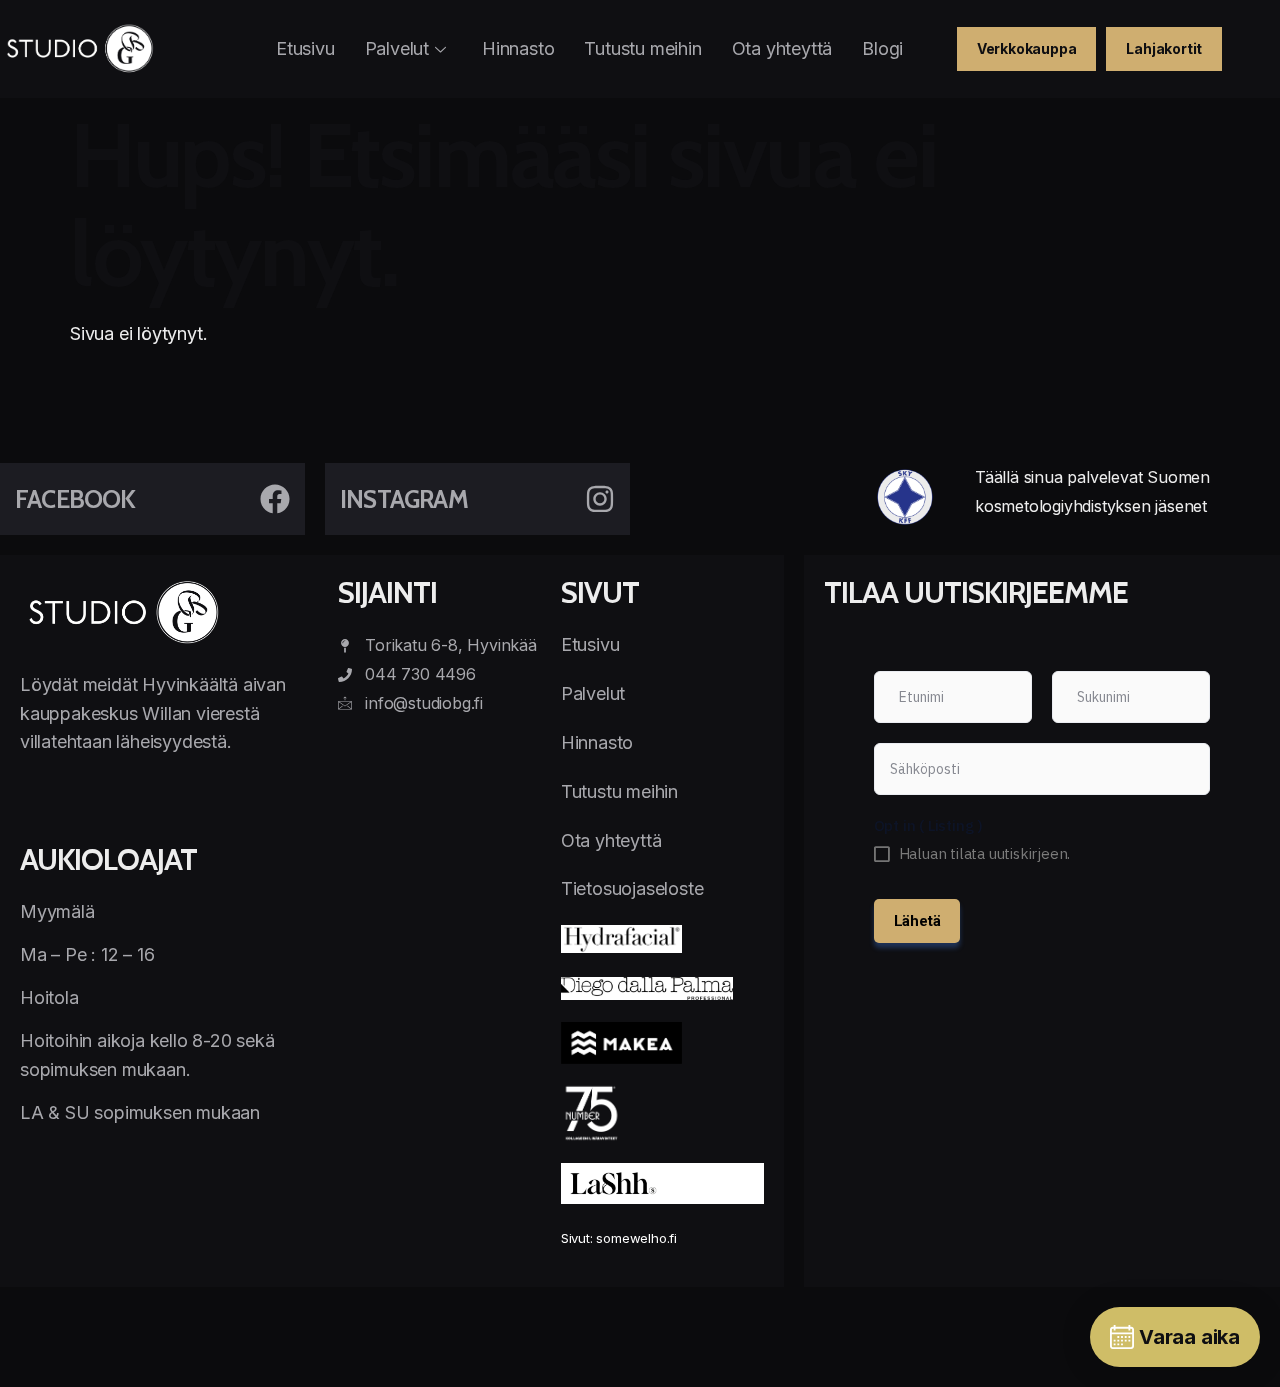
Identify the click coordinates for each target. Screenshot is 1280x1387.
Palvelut (397, 48)
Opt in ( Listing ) (928, 825)
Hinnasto (518, 48)
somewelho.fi (636, 1238)
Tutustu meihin (642, 48)
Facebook (75, 499)
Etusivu (305, 48)
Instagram (404, 499)
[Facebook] (275, 499)
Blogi (882, 48)
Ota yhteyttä (782, 48)
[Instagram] (600, 499)
